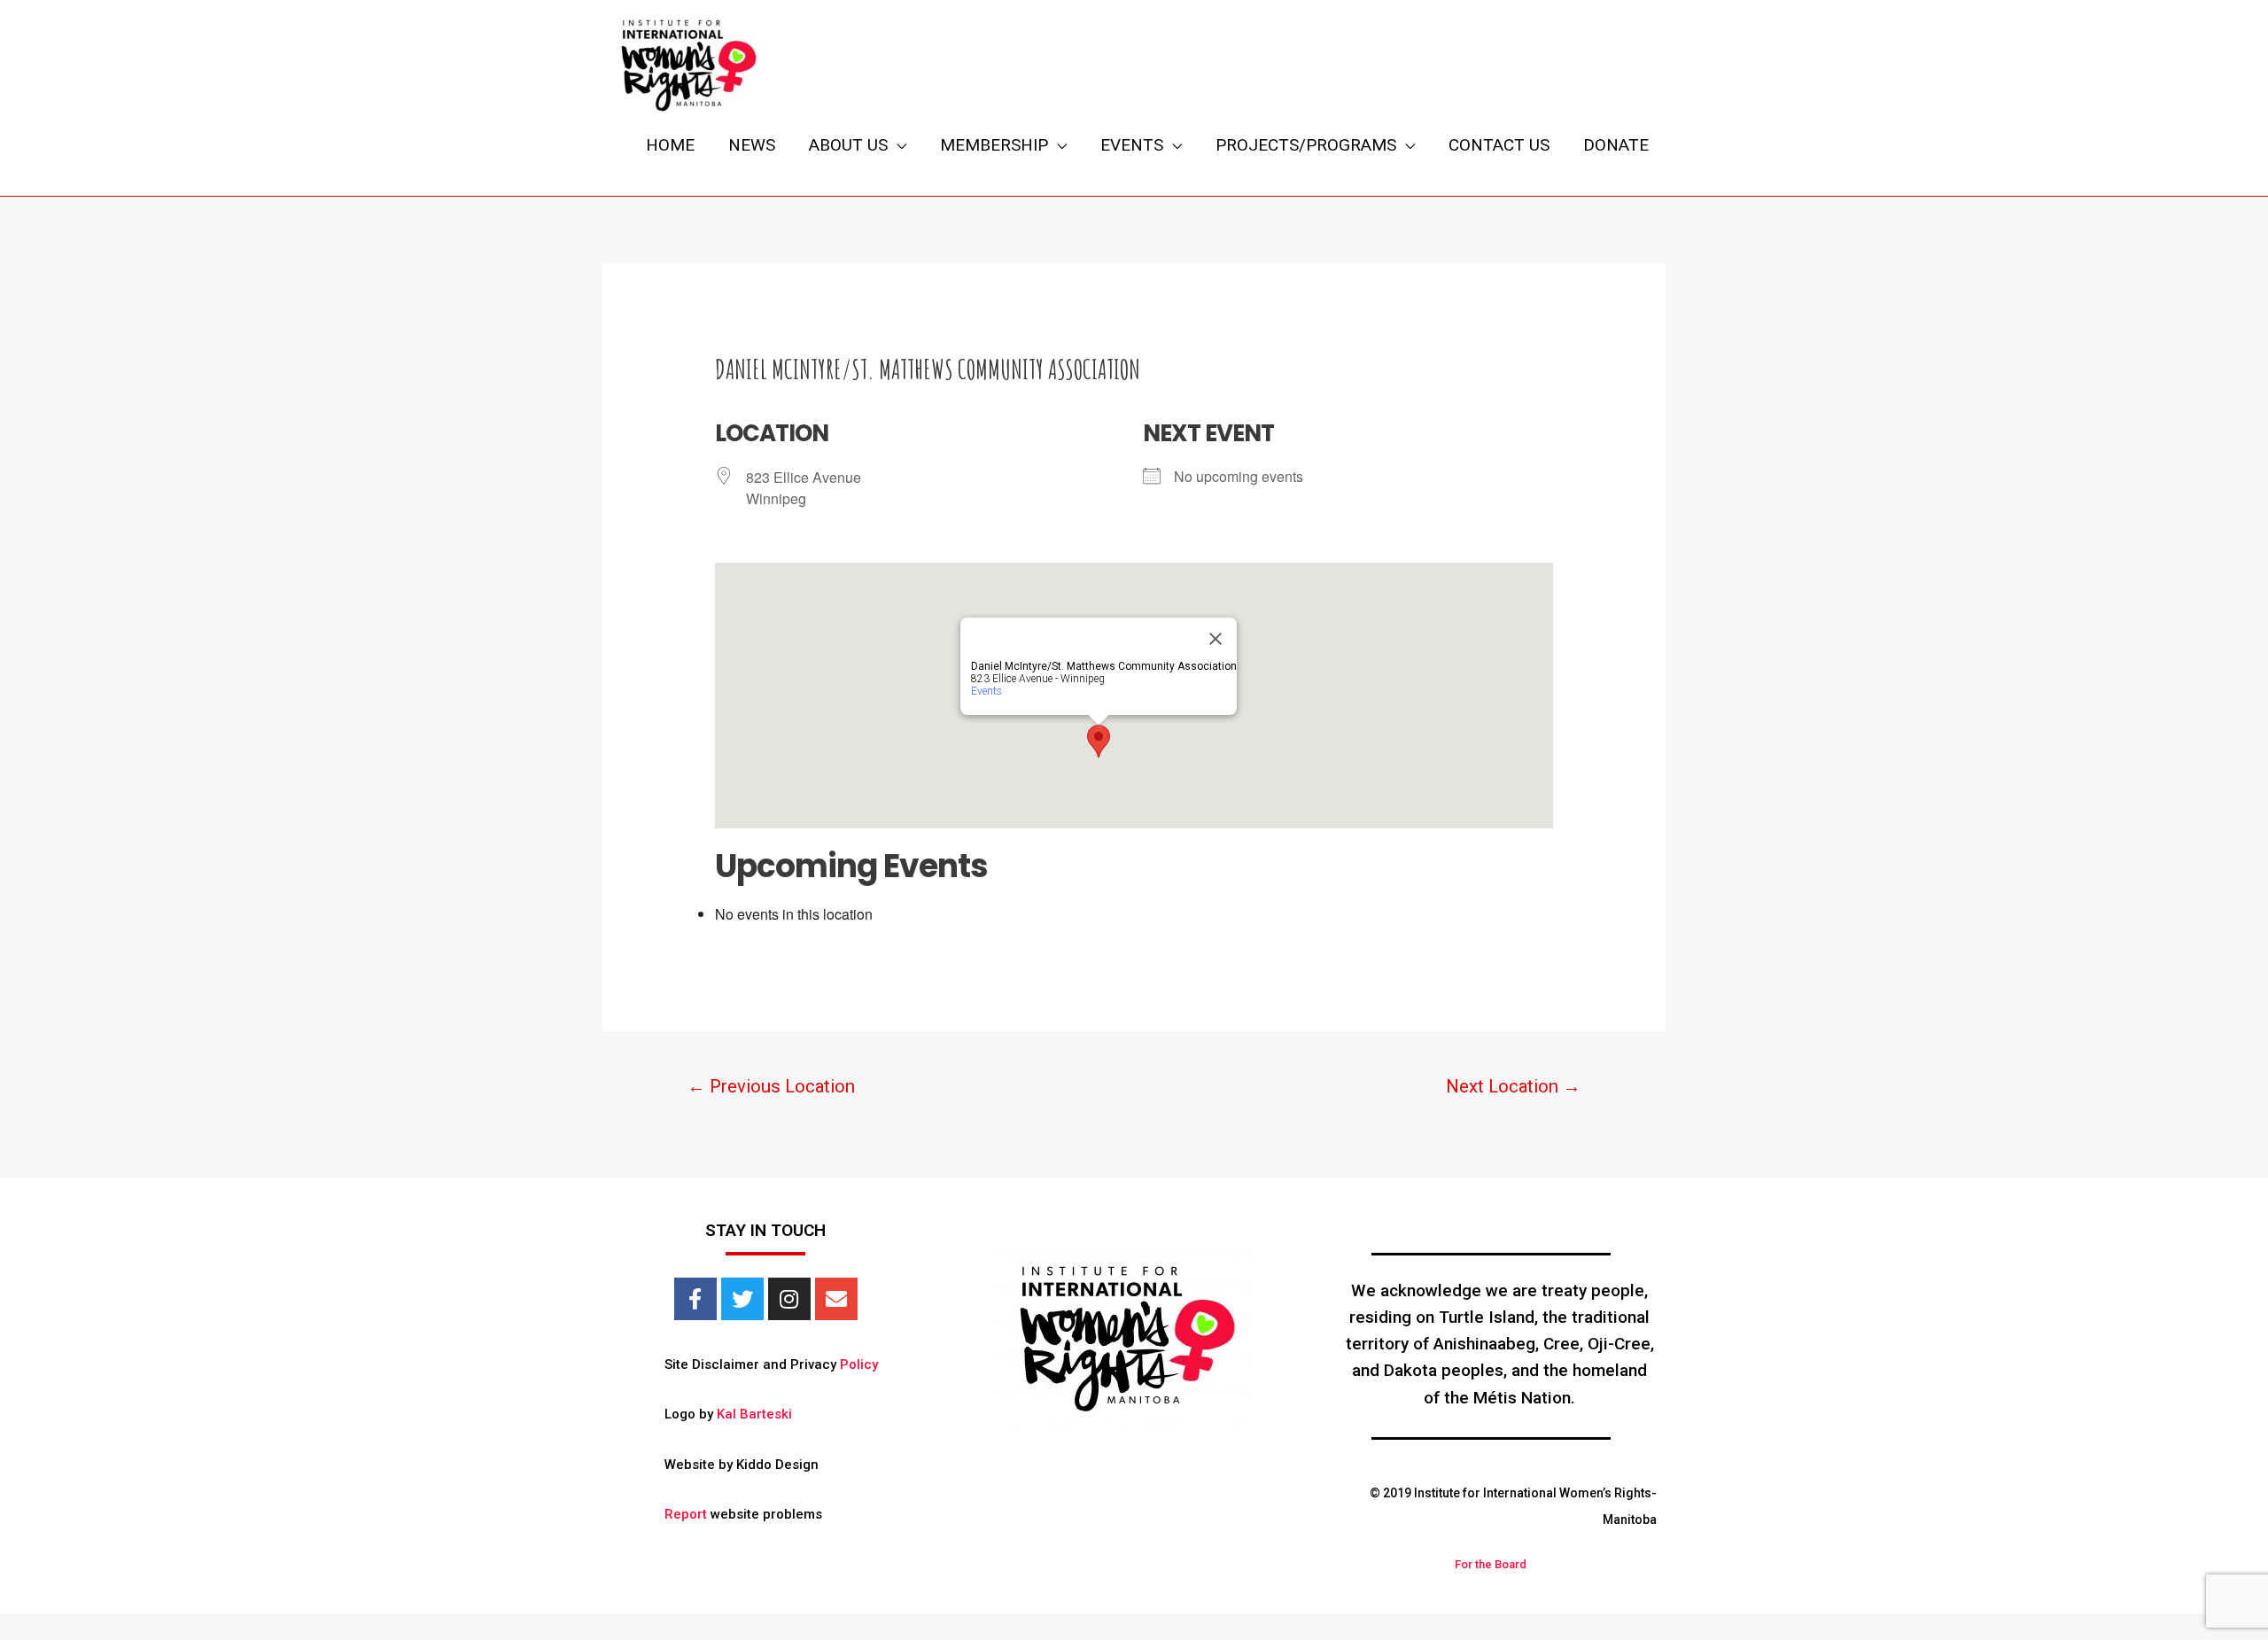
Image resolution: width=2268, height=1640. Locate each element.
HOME (670, 145)
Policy (859, 1364)
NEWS (752, 145)
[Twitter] (742, 1299)
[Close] (1216, 639)
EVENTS (1132, 145)
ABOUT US (848, 145)
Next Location (1513, 1086)
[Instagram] (789, 1299)
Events (986, 691)
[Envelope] (836, 1299)
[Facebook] (695, 1299)
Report (686, 1514)
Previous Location (771, 1086)
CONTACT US (1499, 145)
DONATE (1616, 145)
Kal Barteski (754, 1414)
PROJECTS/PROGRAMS (1306, 145)
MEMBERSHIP (994, 145)
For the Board (1491, 1564)
